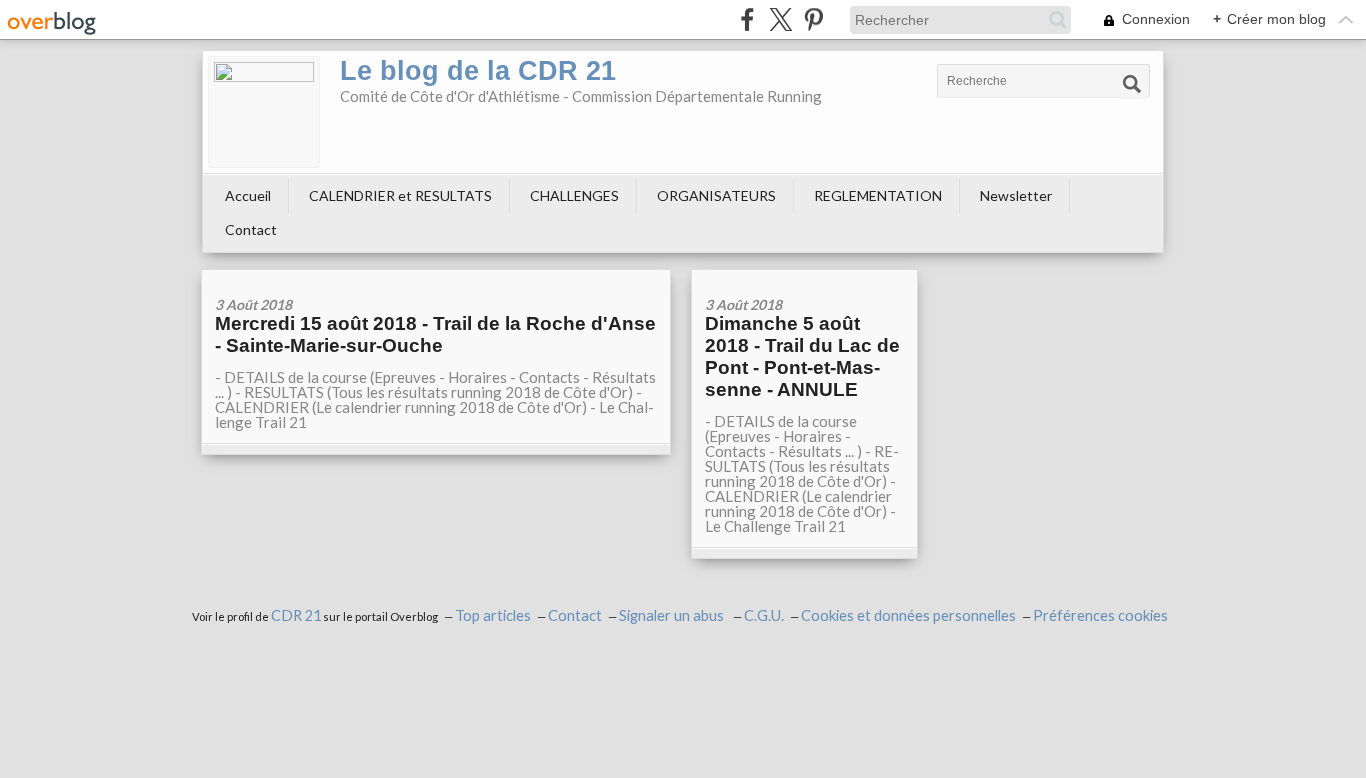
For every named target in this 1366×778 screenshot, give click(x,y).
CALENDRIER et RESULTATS (400, 195)
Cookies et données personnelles (908, 615)
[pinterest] (813, 19)
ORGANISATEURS (716, 195)
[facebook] (747, 19)
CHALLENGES (574, 195)
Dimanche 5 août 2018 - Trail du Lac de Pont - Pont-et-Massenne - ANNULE (802, 356)
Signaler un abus (673, 615)
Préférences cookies (1100, 615)
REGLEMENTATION (878, 195)
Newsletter (1016, 195)
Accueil (248, 195)
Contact (251, 229)
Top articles (493, 615)
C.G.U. (764, 615)
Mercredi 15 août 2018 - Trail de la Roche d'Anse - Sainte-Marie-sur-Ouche (435, 334)
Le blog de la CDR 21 (478, 71)
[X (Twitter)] (780, 19)
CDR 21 (296, 615)
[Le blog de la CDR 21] (264, 112)
